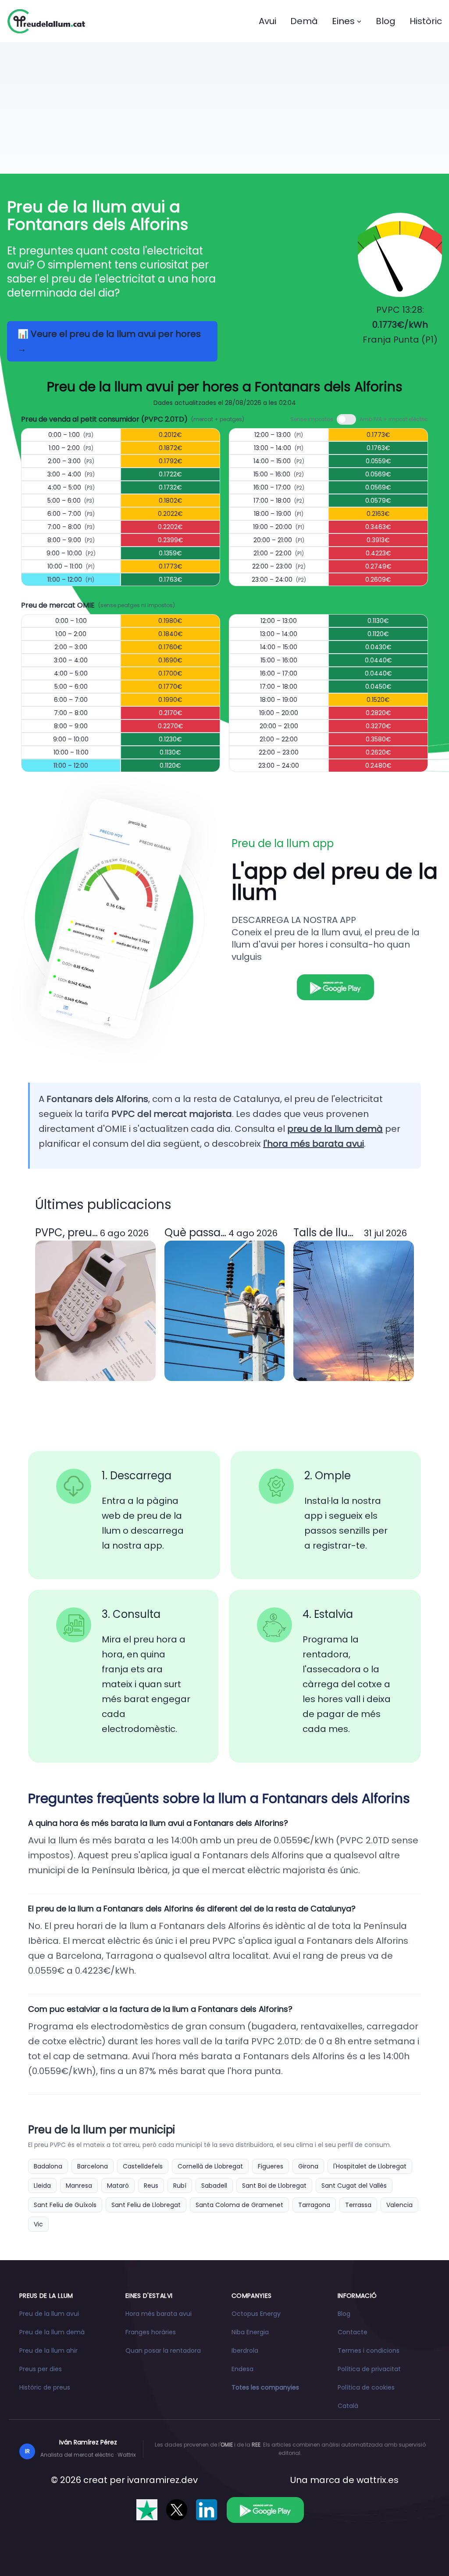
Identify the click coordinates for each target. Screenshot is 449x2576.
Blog (386, 21)
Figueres (271, 2166)
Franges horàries (151, 2332)
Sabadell (214, 2186)
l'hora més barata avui (314, 1144)
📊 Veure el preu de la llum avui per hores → (109, 341)
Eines (343, 21)
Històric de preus (45, 2387)
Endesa (242, 2369)
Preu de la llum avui (49, 2314)
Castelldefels (143, 2166)
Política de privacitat (369, 2369)
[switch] (346, 419)
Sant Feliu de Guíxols (65, 2205)
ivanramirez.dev (162, 2480)
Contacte (353, 2332)
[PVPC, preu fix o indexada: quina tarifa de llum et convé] (95, 1311)
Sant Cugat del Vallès (354, 2186)
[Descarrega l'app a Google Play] (265, 2510)
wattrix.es (378, 2480)
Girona (308, 2166)
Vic (38, 2224)
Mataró (118, 2186)
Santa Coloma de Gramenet (239, 2205)
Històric (426, 21)
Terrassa (358, 2205)
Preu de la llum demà (52, 2332)
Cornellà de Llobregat (210, 2166)
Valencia (399, 2205)
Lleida (42, 2186)
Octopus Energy (256, 2314)
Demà (304, 21)
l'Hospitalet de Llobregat (370, 2166)
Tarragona (314, 2205)
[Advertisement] (224, 108)
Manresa (79, 2186)
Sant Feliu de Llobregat (146, 2205)
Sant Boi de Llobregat (274, 2186)
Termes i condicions (369, 2351)
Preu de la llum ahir (48, 2351)
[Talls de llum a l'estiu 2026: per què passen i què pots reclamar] (354, 1311)
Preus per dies (41, 2369)
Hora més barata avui (159, 2314)
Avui (267, 21)
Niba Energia (250, 2332)
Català (348, 2406)
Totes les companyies (265, 2387)
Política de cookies (366, 2387)
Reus (151, 2186)
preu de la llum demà (335, 1129)
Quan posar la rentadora (163, 2351)
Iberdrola (245, 2351)
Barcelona (93, 2166)
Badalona (48, 2166)
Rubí (180, 2186)
